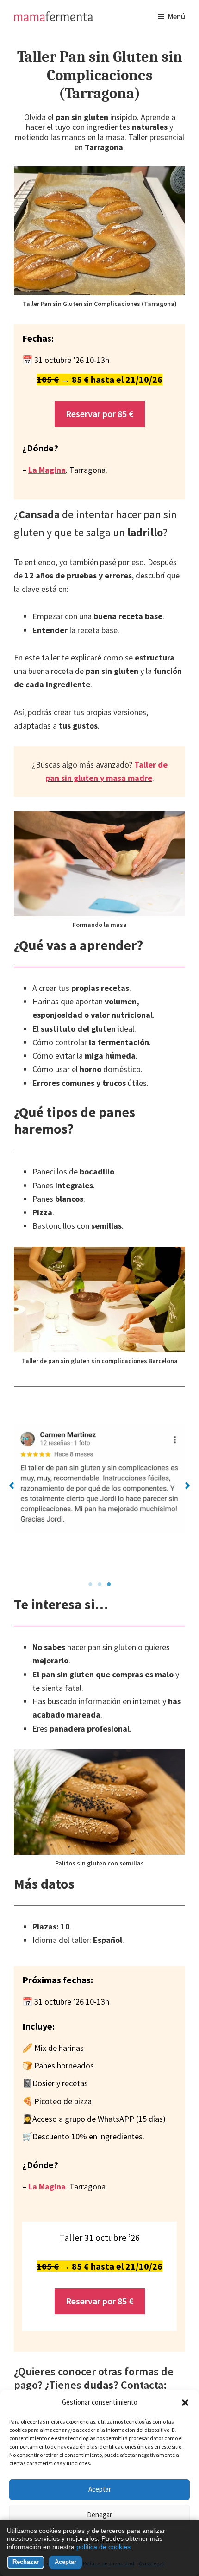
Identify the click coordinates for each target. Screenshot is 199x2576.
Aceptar (100, 2489)
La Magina (47, 470)
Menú (177, 16)
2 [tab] (99, 1584)
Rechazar (26, 2562)
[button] (185, 2403)
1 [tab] (90, 1584)
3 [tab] (109, 1584)
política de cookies (103, 2547)
